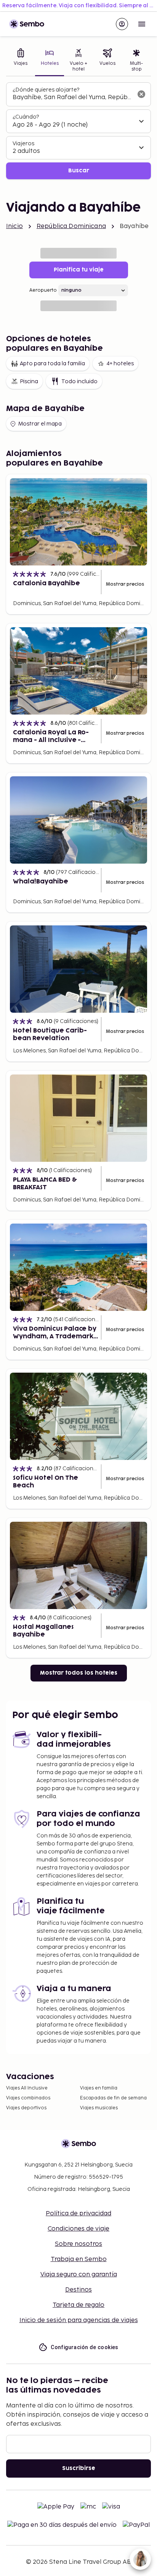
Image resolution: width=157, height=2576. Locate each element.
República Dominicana (71, 226)
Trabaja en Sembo (79, 2259)
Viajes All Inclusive (27, 2088)
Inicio (14, 226)
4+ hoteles (120, 364)
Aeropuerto (43, 290)
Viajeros (23, 144)
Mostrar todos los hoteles (79, 1673)
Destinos (78, 2290)
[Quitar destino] (141, 94)
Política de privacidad (78, 2214)
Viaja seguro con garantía (79, 2275)
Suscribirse (79, 2468)
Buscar (79, 171)
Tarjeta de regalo (78, 2305)
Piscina (29, 381)
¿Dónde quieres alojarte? (46, 90)
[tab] (21, 61)
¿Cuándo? (26, 117)
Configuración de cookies (85, 2347)
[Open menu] (142, 24)
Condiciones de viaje (78, 2229)
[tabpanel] (78, 131)
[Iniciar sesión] (122, 24)
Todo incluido (79, 381)
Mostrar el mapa (40, 424)
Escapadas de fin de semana (113, 2098)
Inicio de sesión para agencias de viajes (79, 2320)
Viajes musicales (99, 2108)
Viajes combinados (28, 2098)
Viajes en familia (99, 2088)
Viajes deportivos (26, 2108)
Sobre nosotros (78, 2244)
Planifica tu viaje (79, 270)
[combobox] (72, 98)
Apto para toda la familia (52, 364)
